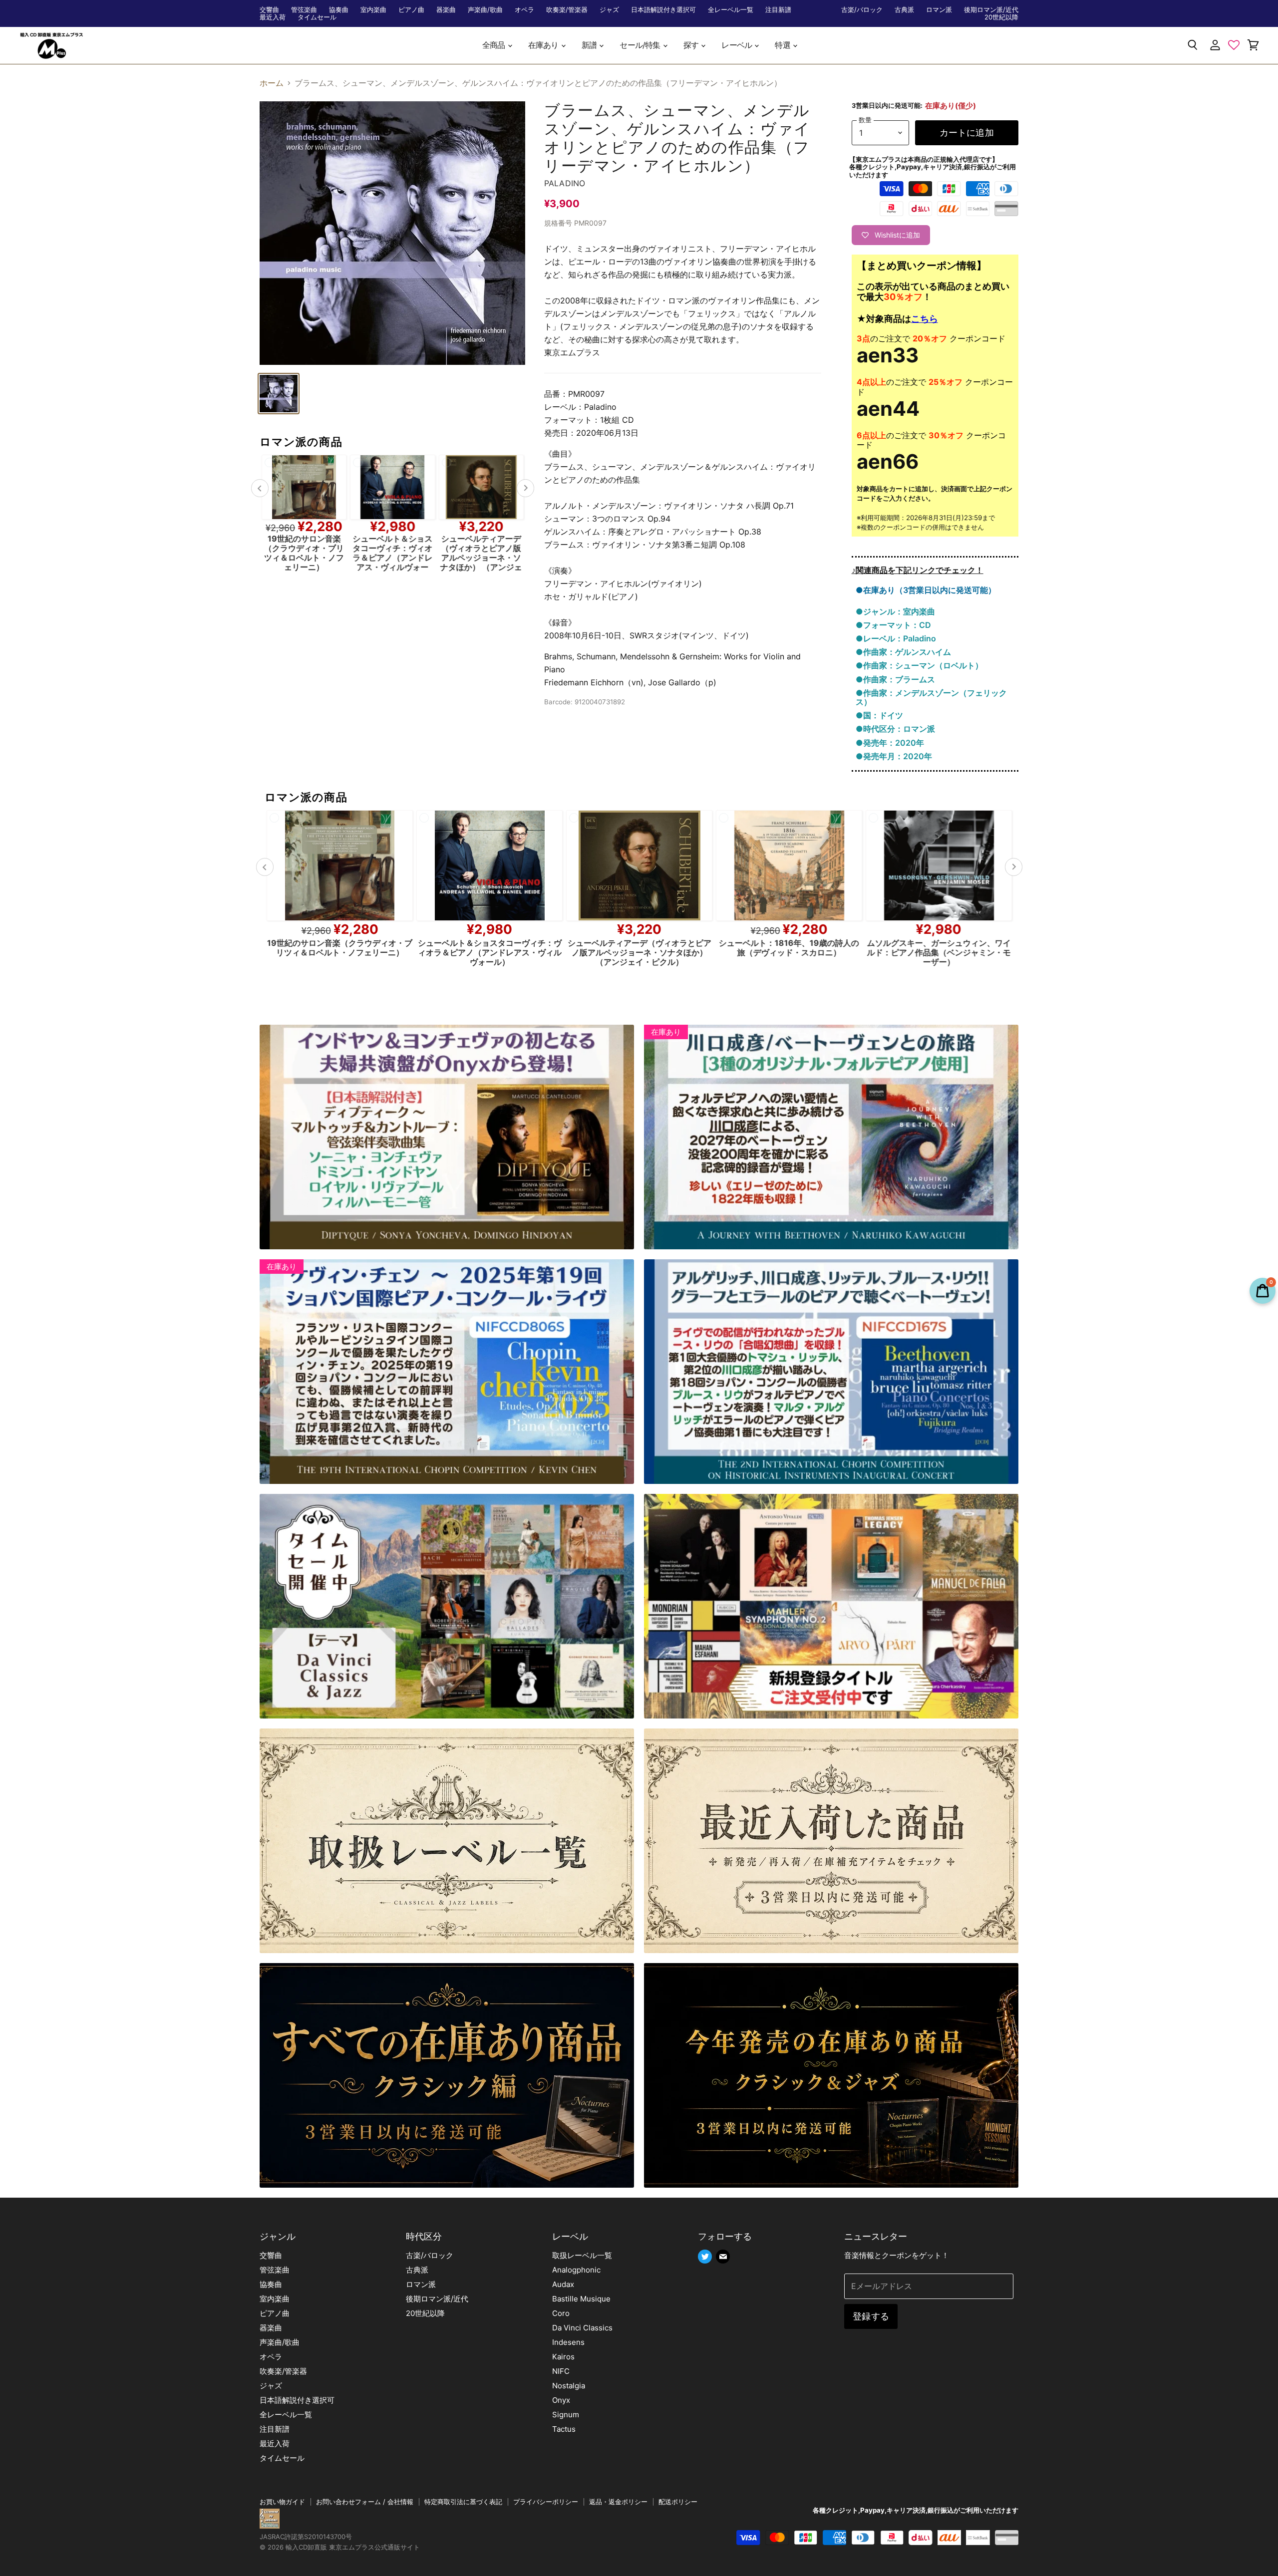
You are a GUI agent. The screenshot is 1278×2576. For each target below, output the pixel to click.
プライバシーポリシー (546, 2502)
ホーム (272, 83)
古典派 (904, 10)
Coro (561, 2313)
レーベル (737, 45)
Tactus (564, 2429)
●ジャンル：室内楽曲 (895, 611)
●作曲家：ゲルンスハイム (903, 652)
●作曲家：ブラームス (895, 679)
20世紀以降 (1001, 17)
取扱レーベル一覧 (582, 2255)
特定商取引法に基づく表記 (463, 2502)
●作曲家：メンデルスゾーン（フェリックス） (931, 697)
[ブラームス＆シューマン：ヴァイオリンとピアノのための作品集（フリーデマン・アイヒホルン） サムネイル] (279, 394)
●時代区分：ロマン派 (895, 729)
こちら (925, 319)
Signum (566, 2415)
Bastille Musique (581, 2299)
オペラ (524, 10)
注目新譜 (778, 10)
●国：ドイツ (879, 715)
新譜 (590, 45)
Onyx (561, 2400)
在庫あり (544, 45)
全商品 (494, 45)
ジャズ (609, 10)
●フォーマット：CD (893, 625)
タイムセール (317, 17)
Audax (563, 2284)
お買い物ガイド (282, 2502)
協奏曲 (339, 10)
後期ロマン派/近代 (991, 10)
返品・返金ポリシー (618, 2502)
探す (692, 45)
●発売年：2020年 (890, 743)
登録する (871, 2316)
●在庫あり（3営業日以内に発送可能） (926, 590)
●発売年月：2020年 (894, 756)
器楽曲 (446, 10)
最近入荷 (273, 17)
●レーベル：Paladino (896, 638)
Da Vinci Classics (582, 2328)
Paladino (565, 183)
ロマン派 (939, 10)
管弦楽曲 (304, 10)
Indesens (568, 2342)
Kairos (563, 2357)
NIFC (561, 2371)
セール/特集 (640, 45)
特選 (783, 45)
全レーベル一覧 (731, 10)
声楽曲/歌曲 (485, 10)
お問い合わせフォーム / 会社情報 (365, 2502)
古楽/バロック (862, 10)
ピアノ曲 (411, 10)
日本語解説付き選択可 (663, 10)
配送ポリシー (678, 2502)
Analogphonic (576, 2270)
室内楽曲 (373, 10)
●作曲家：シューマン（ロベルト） (919, 665)
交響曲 (269, 10)
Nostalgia (569, 2386)
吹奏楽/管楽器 (567, 10)
